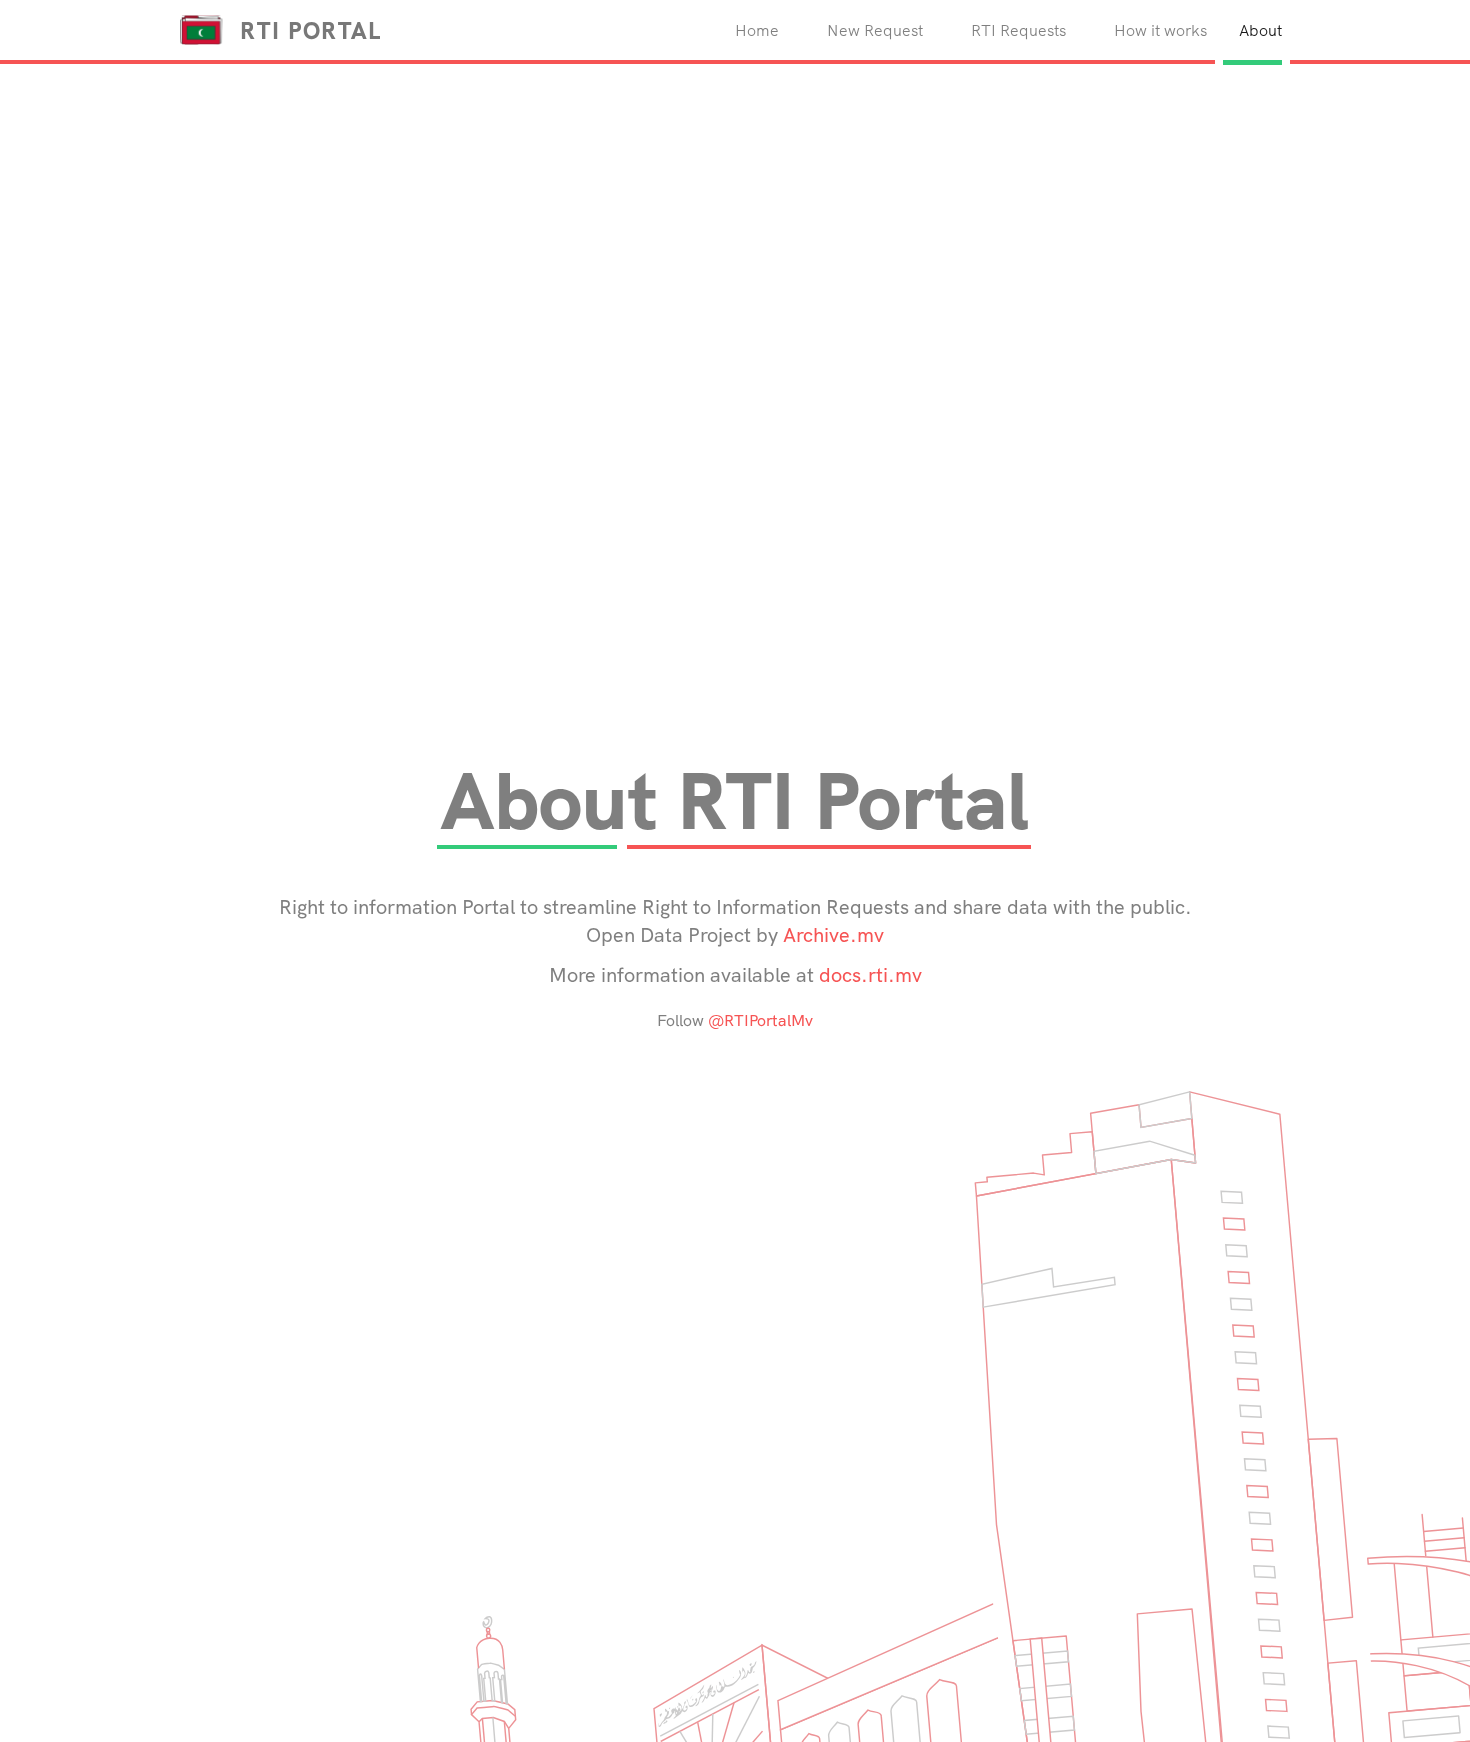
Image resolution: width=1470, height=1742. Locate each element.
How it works (1160, 30)
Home (769, 29)
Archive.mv (833, 934)
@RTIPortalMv (760, 1020)
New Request (875, 30)
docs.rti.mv (870, 974)
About (1260, 30)
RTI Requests (1018, 30)
